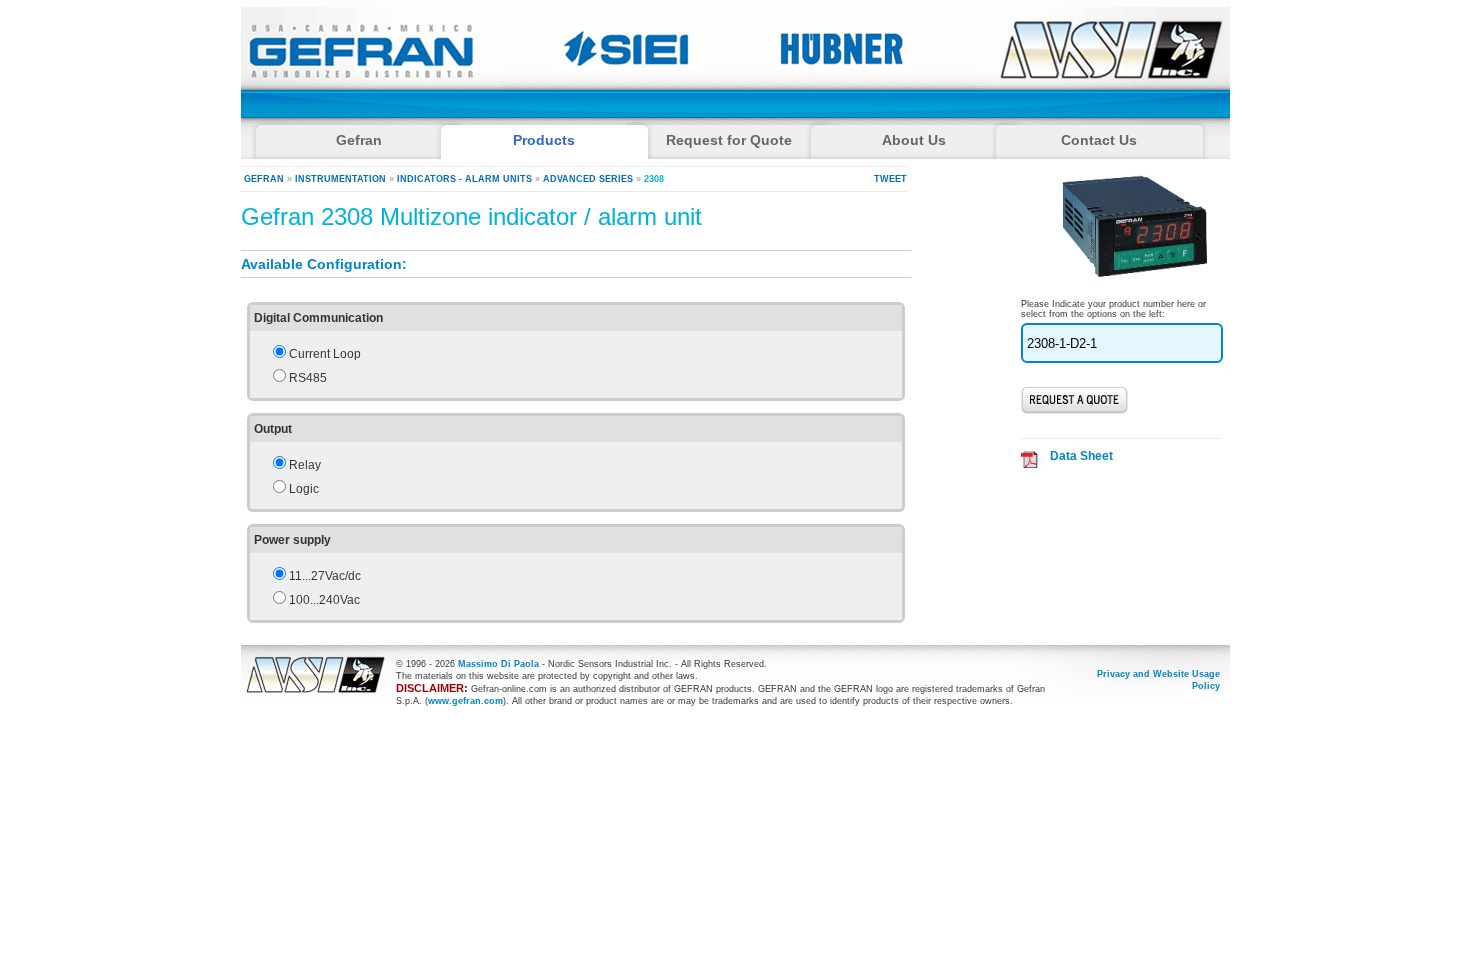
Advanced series (588, 179)
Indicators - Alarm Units (464, 179)
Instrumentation (340, 179)
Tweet (890, 179)
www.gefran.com (465, 701)
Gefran (264, 179)
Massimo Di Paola (498, 664)
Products (544, 140)
